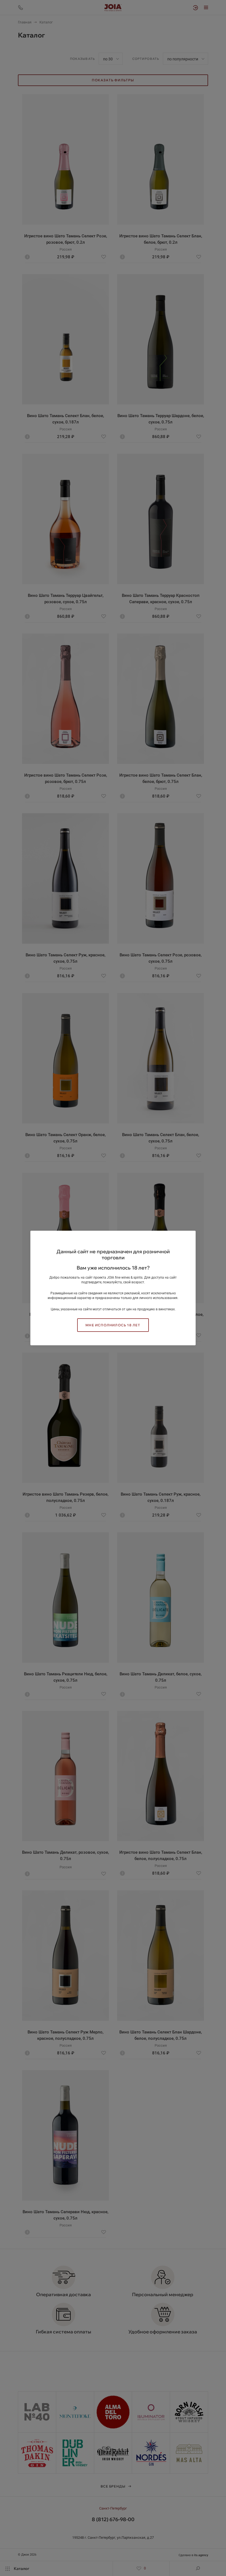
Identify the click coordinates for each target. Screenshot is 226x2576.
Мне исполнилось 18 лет (113, 1325)
